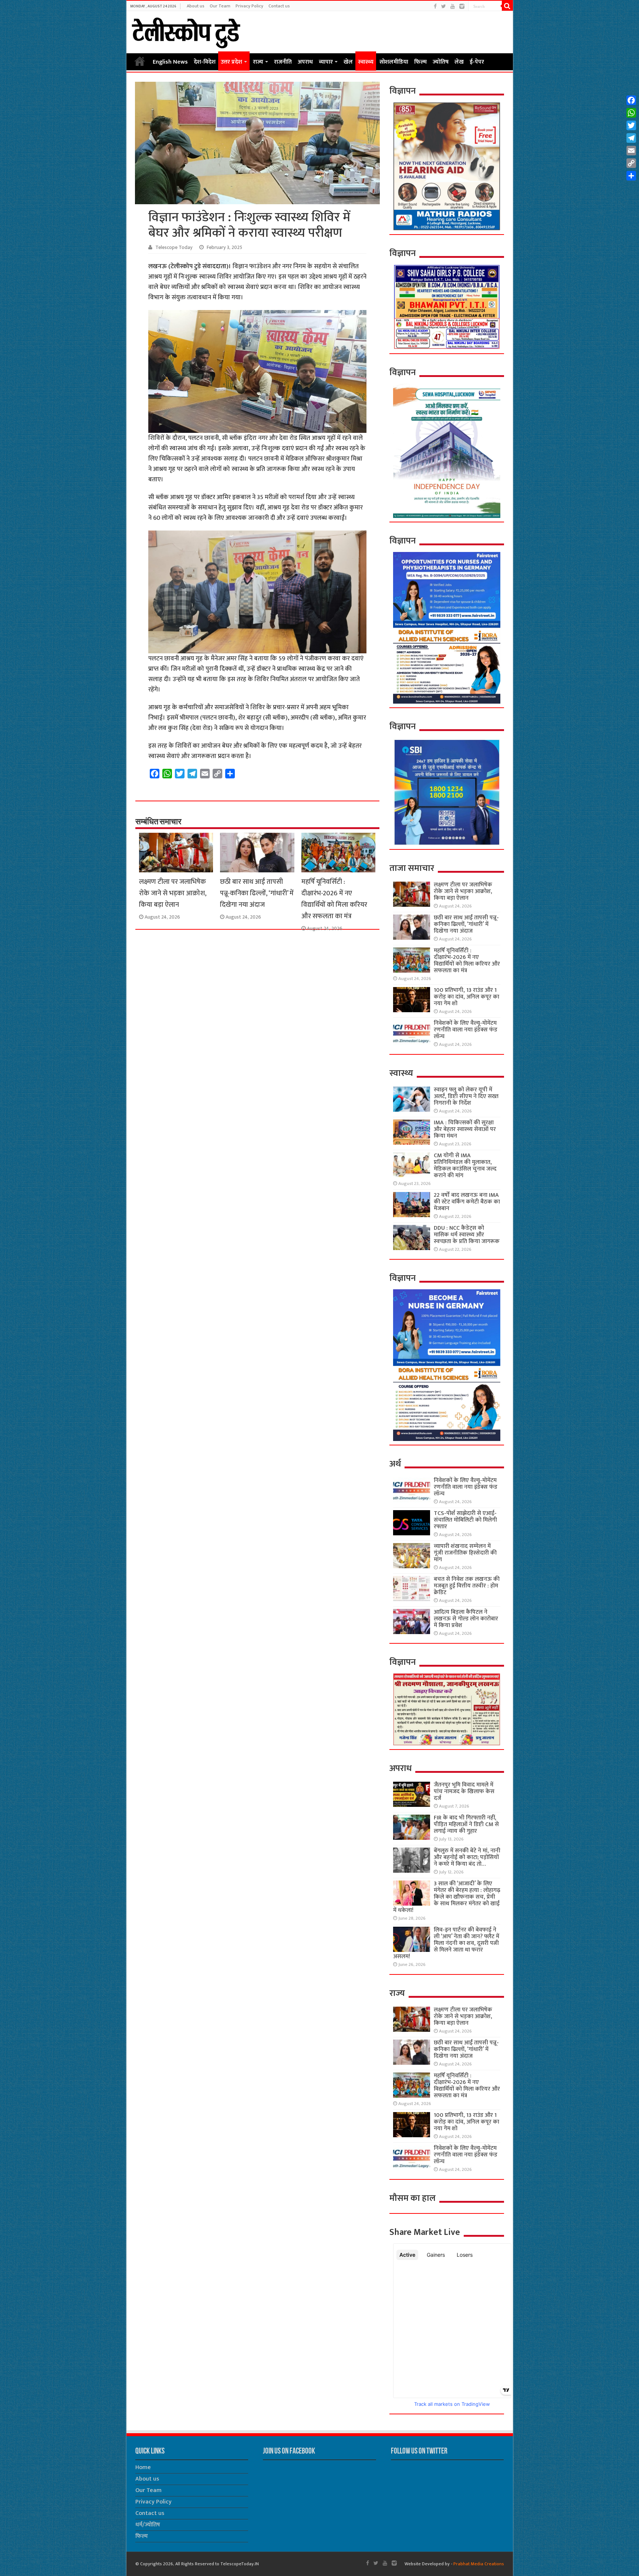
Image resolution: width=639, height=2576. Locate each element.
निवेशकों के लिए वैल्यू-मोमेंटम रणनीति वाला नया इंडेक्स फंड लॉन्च (466, 1030)
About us (196, 6)
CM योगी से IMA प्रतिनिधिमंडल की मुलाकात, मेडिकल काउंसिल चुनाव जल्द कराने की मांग (465, 1166)
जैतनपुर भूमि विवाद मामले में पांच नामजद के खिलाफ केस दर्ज (464, 1792)
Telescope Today (174, 248)
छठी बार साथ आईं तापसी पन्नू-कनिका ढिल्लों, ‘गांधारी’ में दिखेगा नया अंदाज (257, 893)
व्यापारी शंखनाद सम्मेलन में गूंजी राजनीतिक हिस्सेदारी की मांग (465, 1553)
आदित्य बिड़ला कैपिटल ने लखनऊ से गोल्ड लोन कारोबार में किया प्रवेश (466, 1619)
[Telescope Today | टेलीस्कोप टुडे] (186, 31)
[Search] (507, 6)
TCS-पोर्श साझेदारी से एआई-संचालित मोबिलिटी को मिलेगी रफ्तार (465, 1520)
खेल (348, 62)
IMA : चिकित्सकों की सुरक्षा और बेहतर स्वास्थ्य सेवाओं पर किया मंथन (465, 1129)
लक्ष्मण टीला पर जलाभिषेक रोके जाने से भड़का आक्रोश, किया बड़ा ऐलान (173, 893)
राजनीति (283, 62)
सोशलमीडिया (394, 62)
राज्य (258, 62)
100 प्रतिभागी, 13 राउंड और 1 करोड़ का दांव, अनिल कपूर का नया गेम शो (466, 997)
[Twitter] (444, 6)
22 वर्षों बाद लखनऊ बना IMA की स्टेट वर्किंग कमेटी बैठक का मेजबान (467, 1202)
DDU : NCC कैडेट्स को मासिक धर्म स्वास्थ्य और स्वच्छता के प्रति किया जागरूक (467, 1235)
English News (170, 62)
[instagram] (462, 6)
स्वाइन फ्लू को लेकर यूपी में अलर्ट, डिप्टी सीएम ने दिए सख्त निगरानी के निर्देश (466, 1096)
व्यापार (326, 62)
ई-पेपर (477, 62)
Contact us (279, 6)
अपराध (305, 62)
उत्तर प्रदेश (231, 62)
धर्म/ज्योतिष (148, 2525)
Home (140, 61)
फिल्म (420, 62)
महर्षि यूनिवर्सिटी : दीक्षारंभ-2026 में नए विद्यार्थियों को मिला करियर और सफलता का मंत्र (334, 899)
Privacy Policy (249, 6)
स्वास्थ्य (366, 62)
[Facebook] (435, 6)
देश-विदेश (205, 62)
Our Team (220, 6)
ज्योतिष (441, 62)
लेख (459, 62)
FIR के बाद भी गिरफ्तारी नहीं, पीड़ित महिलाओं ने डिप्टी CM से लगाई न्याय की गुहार (466, 1824)
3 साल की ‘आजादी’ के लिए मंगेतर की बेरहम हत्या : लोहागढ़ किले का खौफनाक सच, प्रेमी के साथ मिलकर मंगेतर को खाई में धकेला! (447, 1897)
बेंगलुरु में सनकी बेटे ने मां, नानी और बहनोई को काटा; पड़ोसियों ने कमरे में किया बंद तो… (467, 1857)
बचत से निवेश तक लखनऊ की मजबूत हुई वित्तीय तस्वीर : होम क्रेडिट (467, 1586)
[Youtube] (453, 6)
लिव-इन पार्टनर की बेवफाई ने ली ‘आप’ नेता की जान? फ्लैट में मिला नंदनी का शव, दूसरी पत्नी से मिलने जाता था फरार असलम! (446, 1943)
